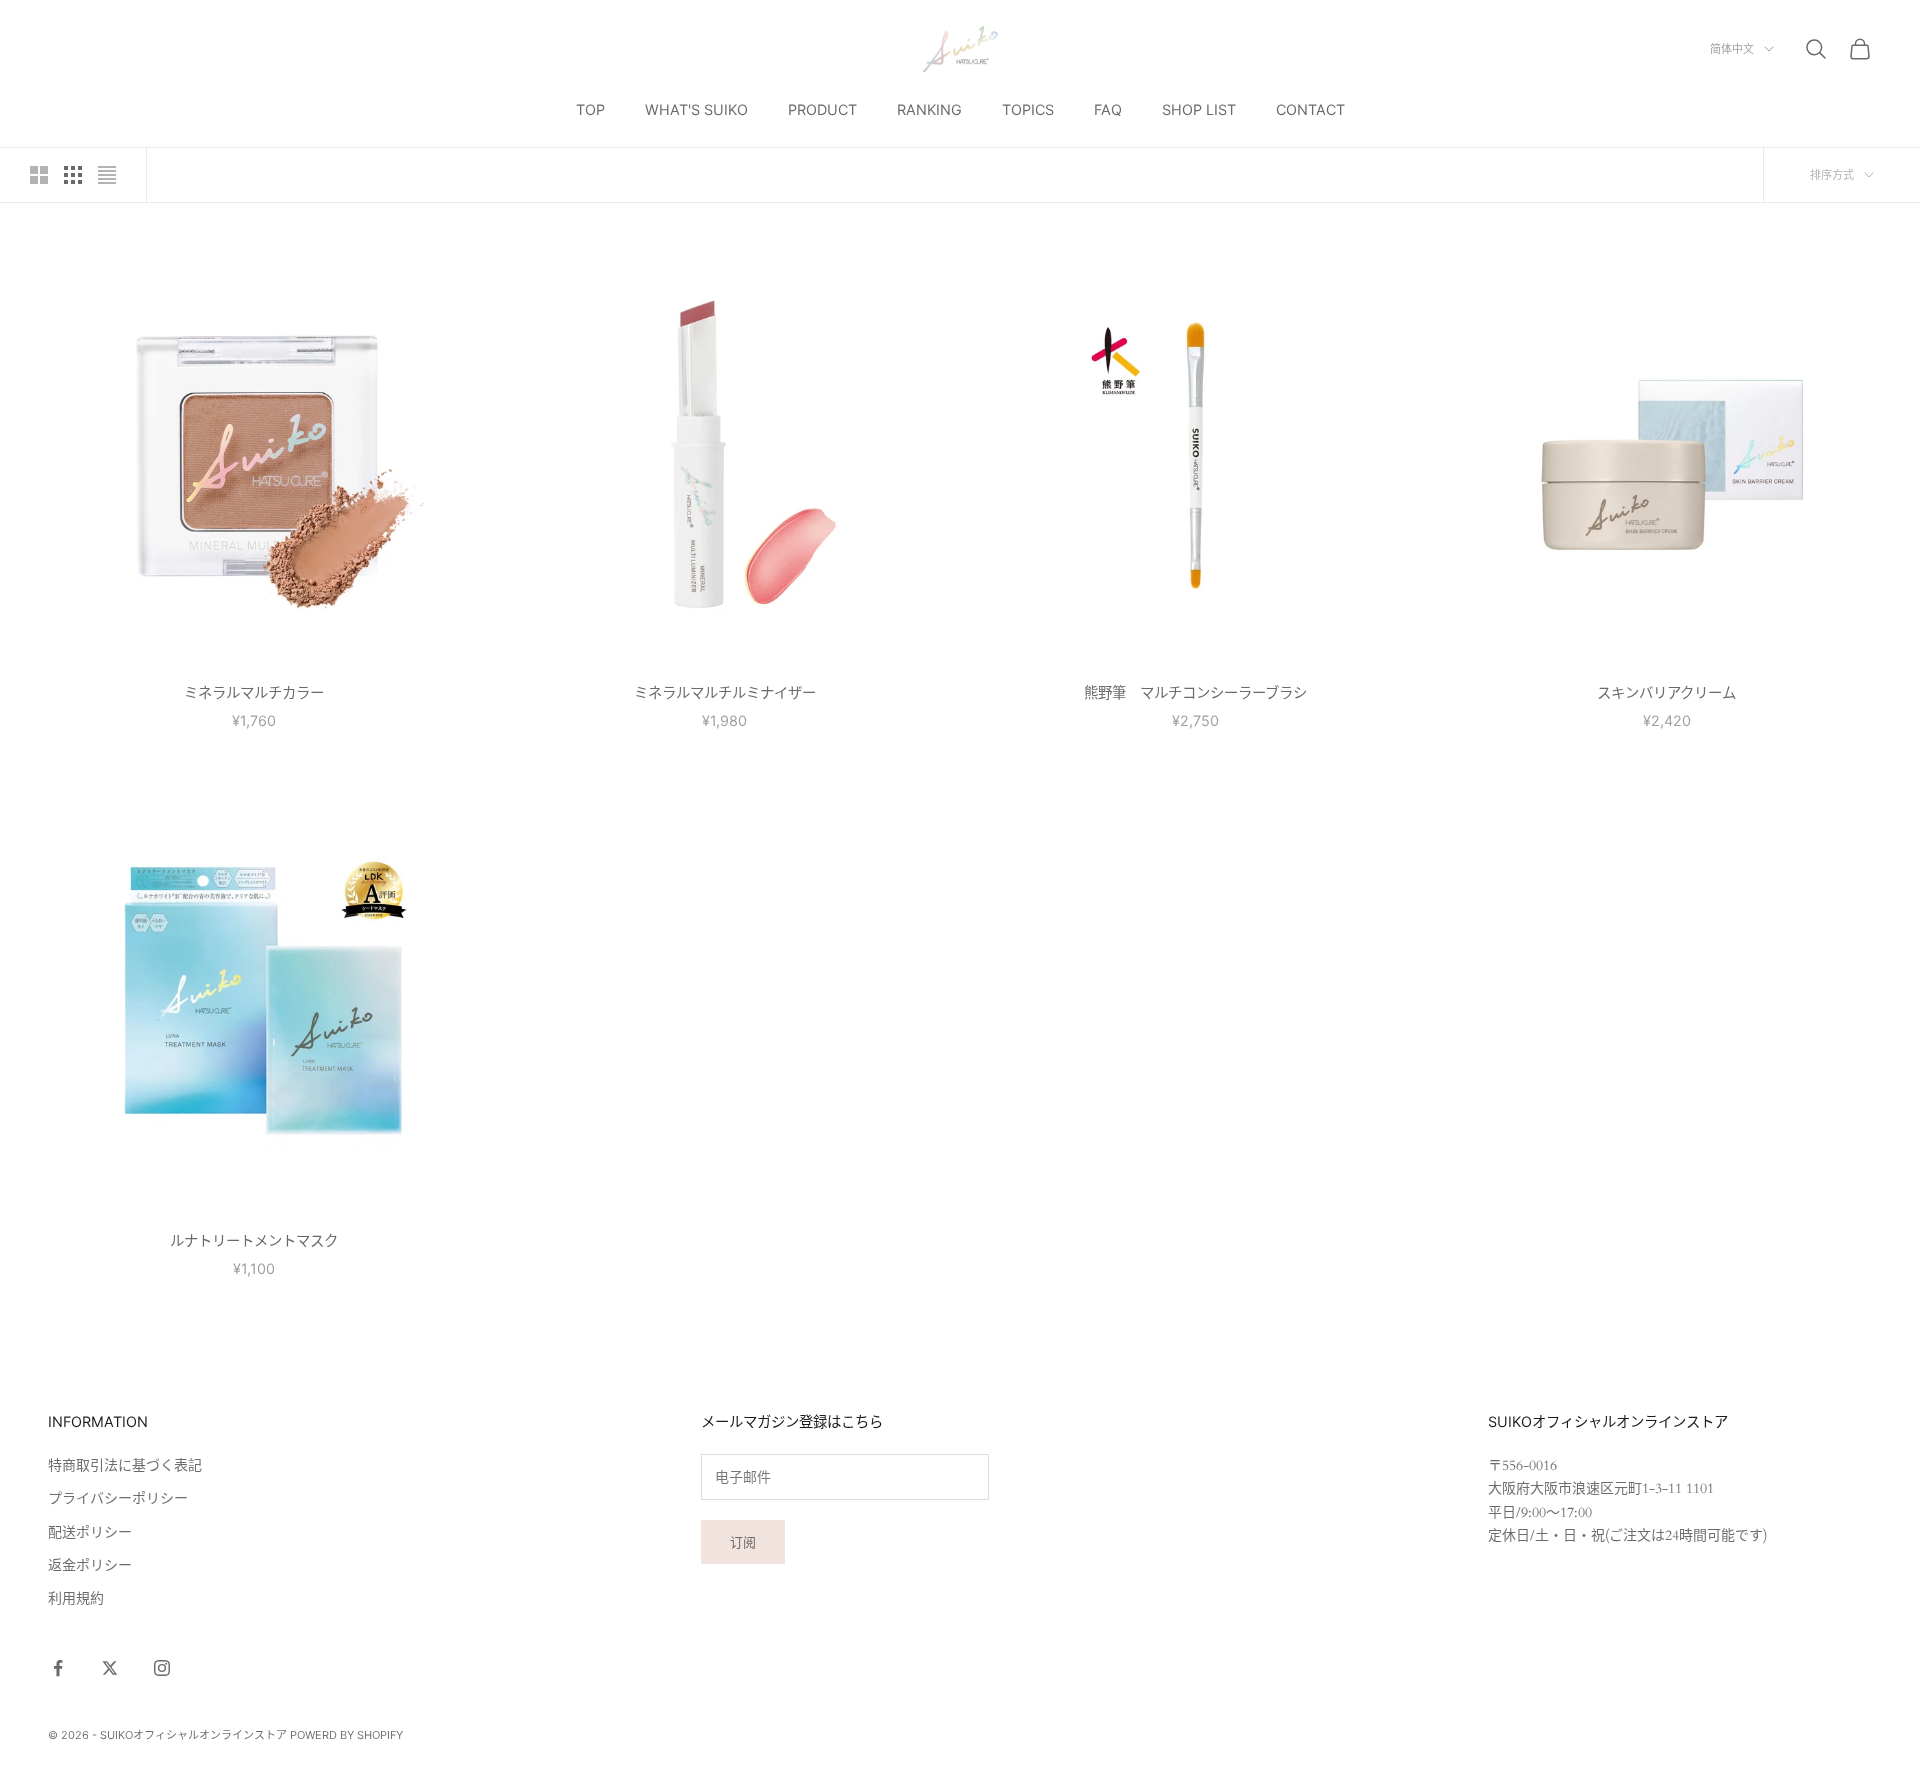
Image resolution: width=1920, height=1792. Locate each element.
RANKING (929, 109)
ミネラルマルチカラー (254, 692)
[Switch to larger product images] (39, 175)
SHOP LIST (1199, 109)
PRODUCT (822, 109)
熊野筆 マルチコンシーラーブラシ (1195, 692)
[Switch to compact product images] (107, 175)
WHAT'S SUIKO (696, 109)
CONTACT (1310, 109)
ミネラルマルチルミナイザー (725, 692)
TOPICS (1028, 109)
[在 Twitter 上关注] (110, 1668)
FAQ (1108, 109)
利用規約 (76, 1598)
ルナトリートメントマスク (254, 1240)
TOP (590, 109)
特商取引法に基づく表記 (125, 1465)
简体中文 (1732, 49)
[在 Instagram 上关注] (162, 1668)
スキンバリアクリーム (1666, 692)
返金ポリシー (90, 1565)
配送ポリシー (90, 1532)
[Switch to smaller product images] (73, 175)
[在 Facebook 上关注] (58, 1668)
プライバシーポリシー (118, 1498)
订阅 (743, 1542)
